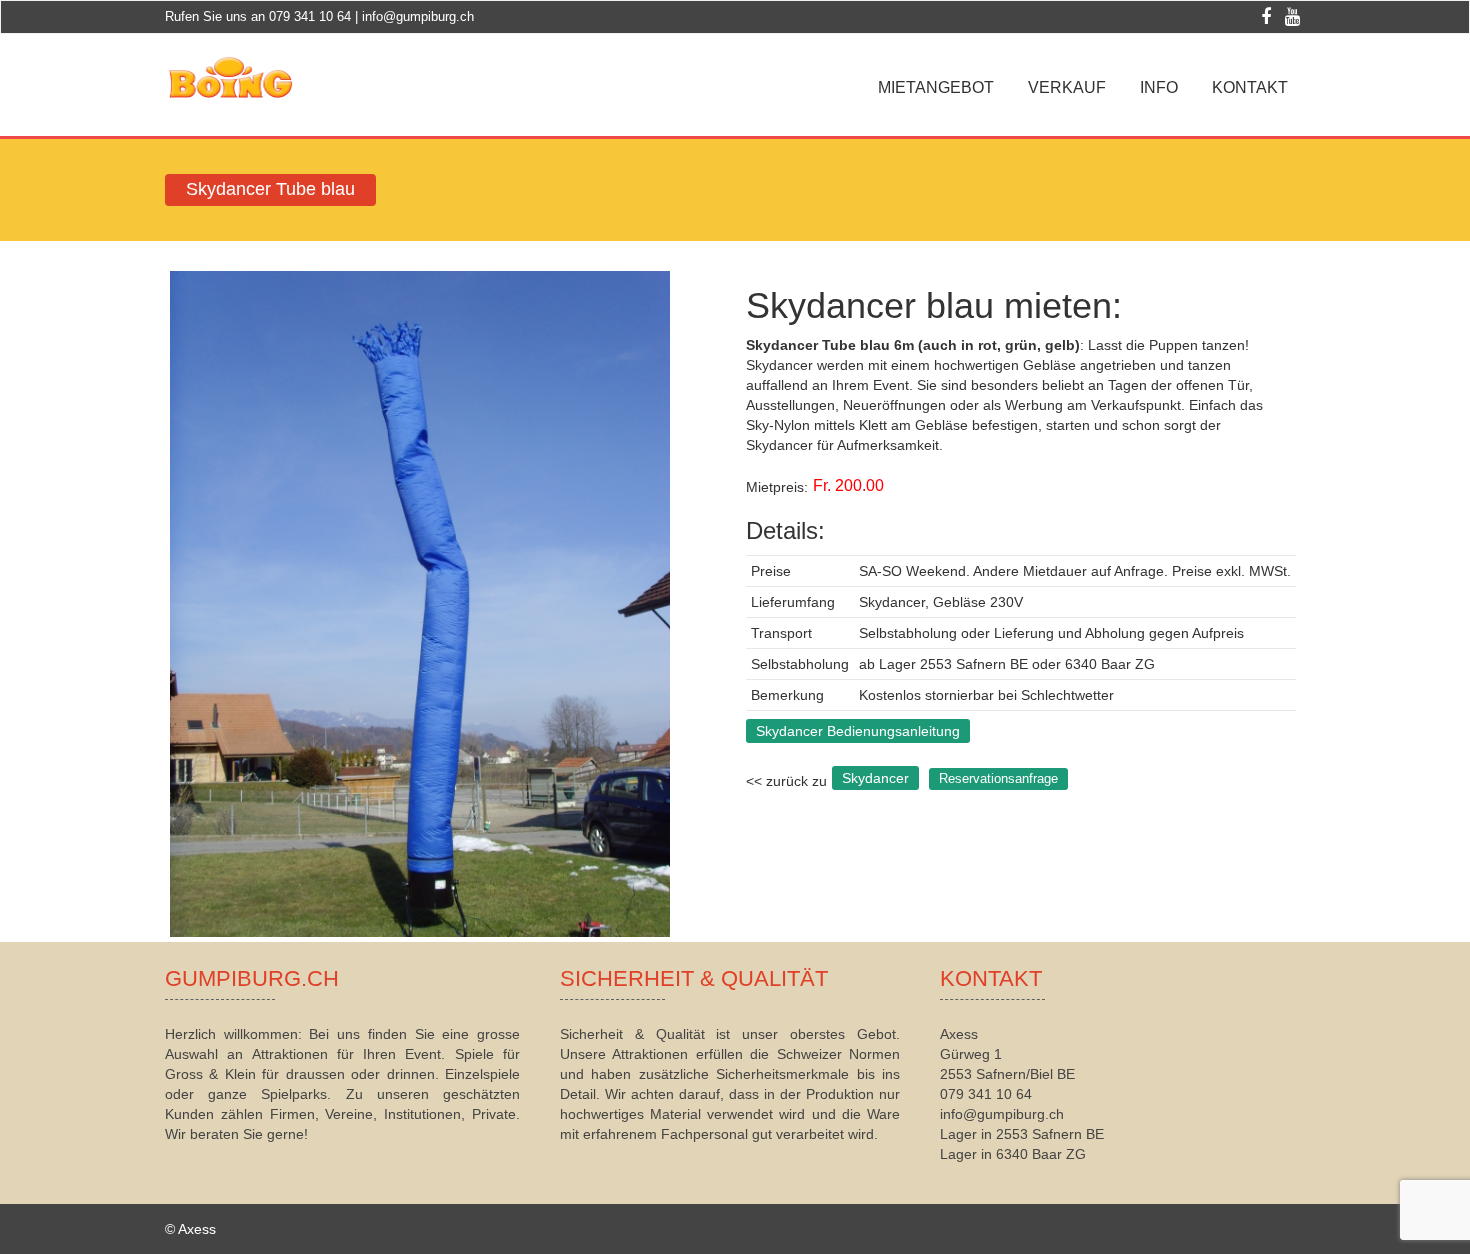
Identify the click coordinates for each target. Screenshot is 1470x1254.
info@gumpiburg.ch (418, 16)
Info (1159, 87)
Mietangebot (936, 87)
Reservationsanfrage (998, 779)
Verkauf (1067, 87)
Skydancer (875, 778)
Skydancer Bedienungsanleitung (858, 731)
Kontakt (1250, 87)
